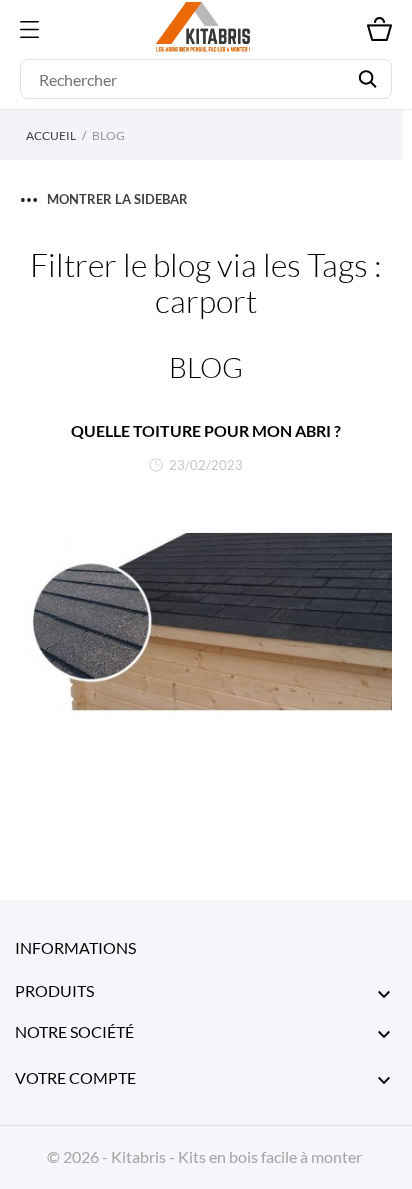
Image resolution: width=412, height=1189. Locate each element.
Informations (75, 947)
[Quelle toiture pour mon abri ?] (206, 622)
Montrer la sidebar (117, 199)
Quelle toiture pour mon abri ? (206, 430)
